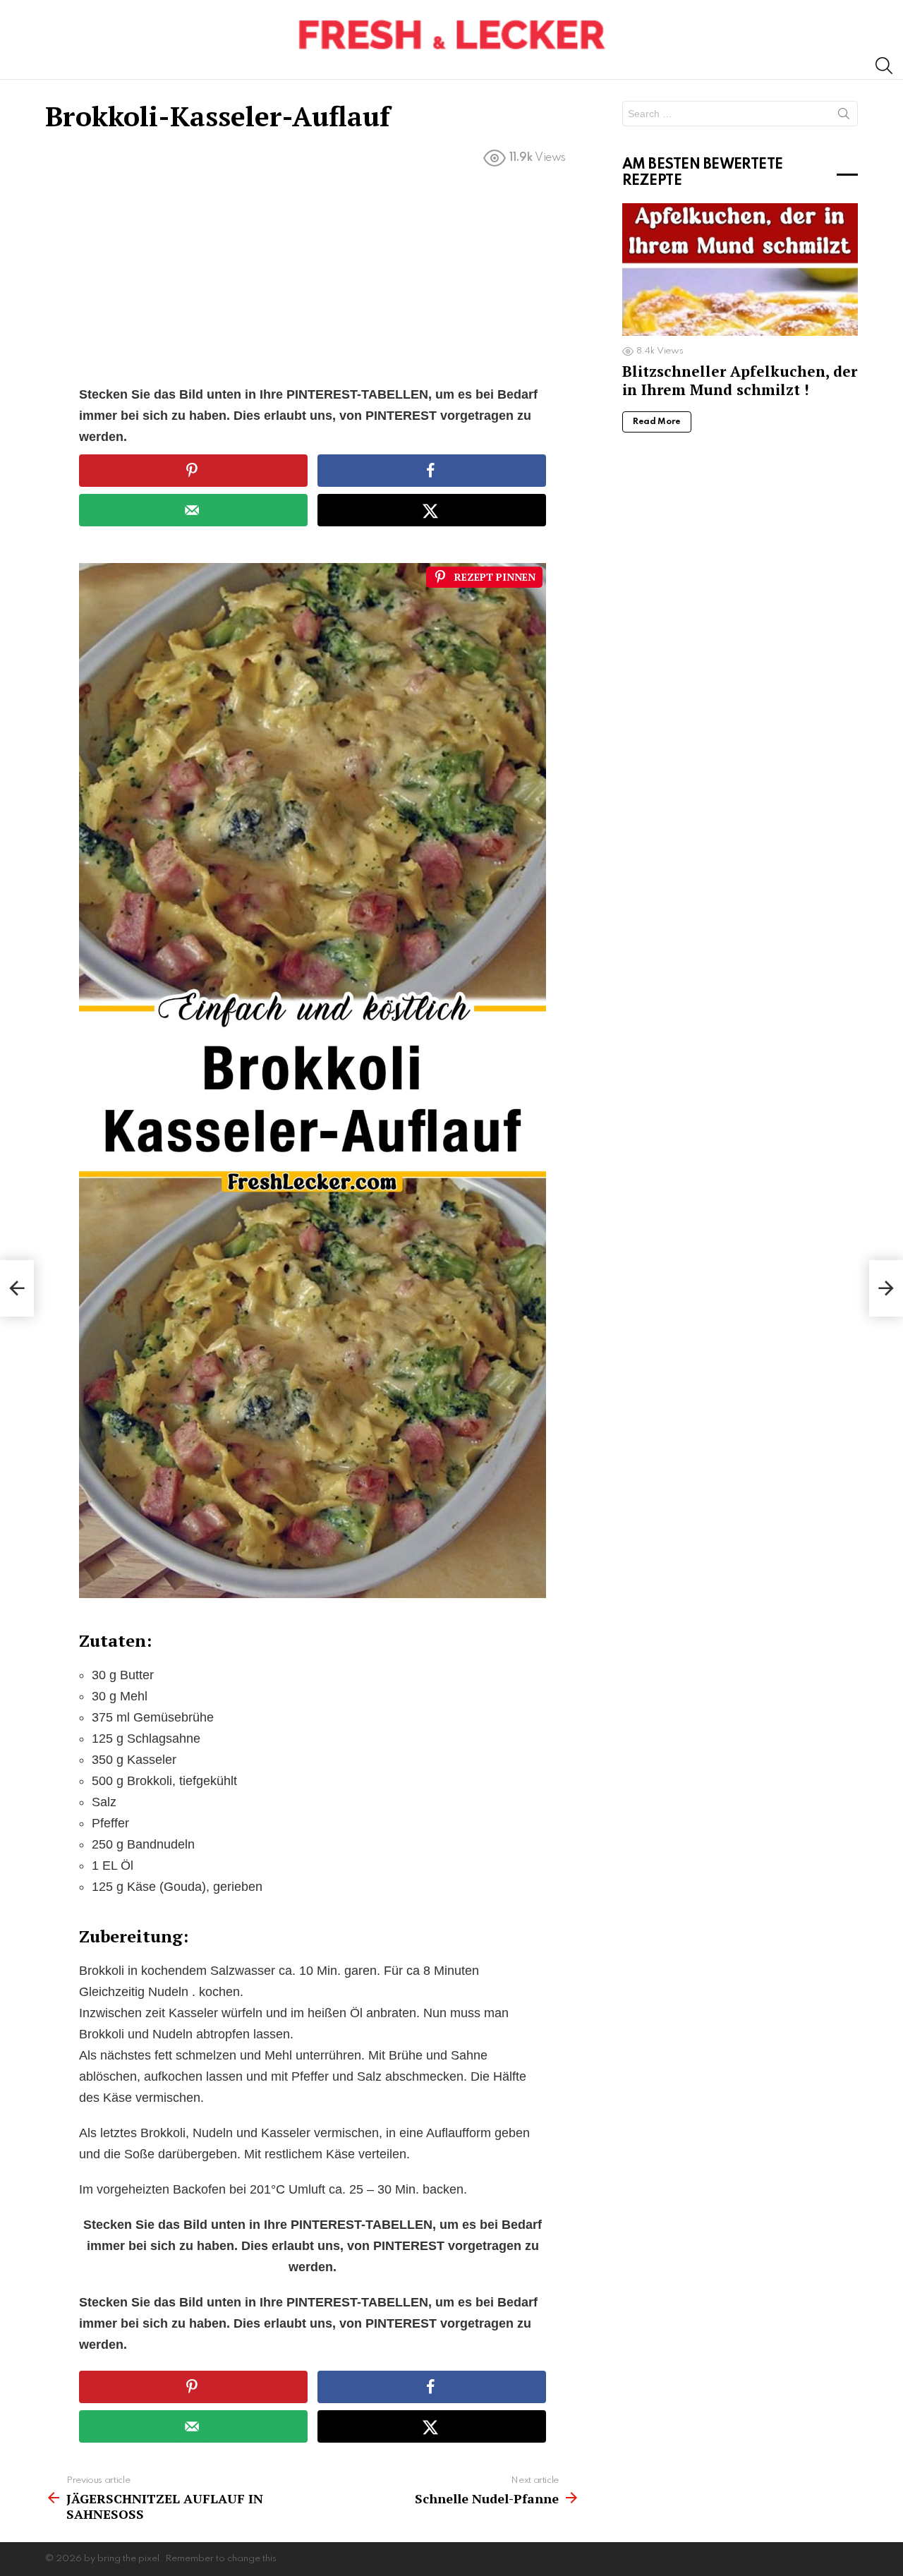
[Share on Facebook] (432, 471)
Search (844, 116)
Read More (657, 422)
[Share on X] (432, 510)
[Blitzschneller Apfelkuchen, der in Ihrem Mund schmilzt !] (740, 270)
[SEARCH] (884, 66)
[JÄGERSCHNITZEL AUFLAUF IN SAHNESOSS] (17, 1288)
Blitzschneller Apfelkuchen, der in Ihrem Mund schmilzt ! (740, 380)
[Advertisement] (313, 279)
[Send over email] (193, 510)
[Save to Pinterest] (193, 471)
